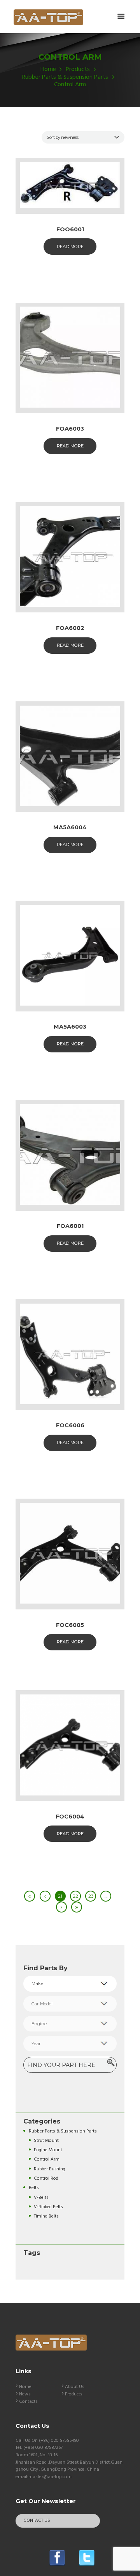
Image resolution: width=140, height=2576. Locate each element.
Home (48, 70)
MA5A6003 (70, 1027)
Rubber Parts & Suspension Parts (65, 77)
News (25, 2394)
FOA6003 (70, 429)
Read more (70, 247)
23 (91, 1896)
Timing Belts (46, 2216)
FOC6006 (70, 1425)
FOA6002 (70, 628)
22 (75, 1896)
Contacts (28, 2402)
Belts (34, 2188)
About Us (75, 2387)
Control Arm (47, 2159)
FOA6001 (70, 1226)
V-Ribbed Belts (48, 2207)
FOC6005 (70, 1625)
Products (78, 70)
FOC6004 (70, 1817)
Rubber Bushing (50, 2169)
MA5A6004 (70, 827)
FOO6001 (70, 229)
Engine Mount (48, 2150)
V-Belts (41, 2197)
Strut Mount (46, 2140)
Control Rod (46, 2178)
